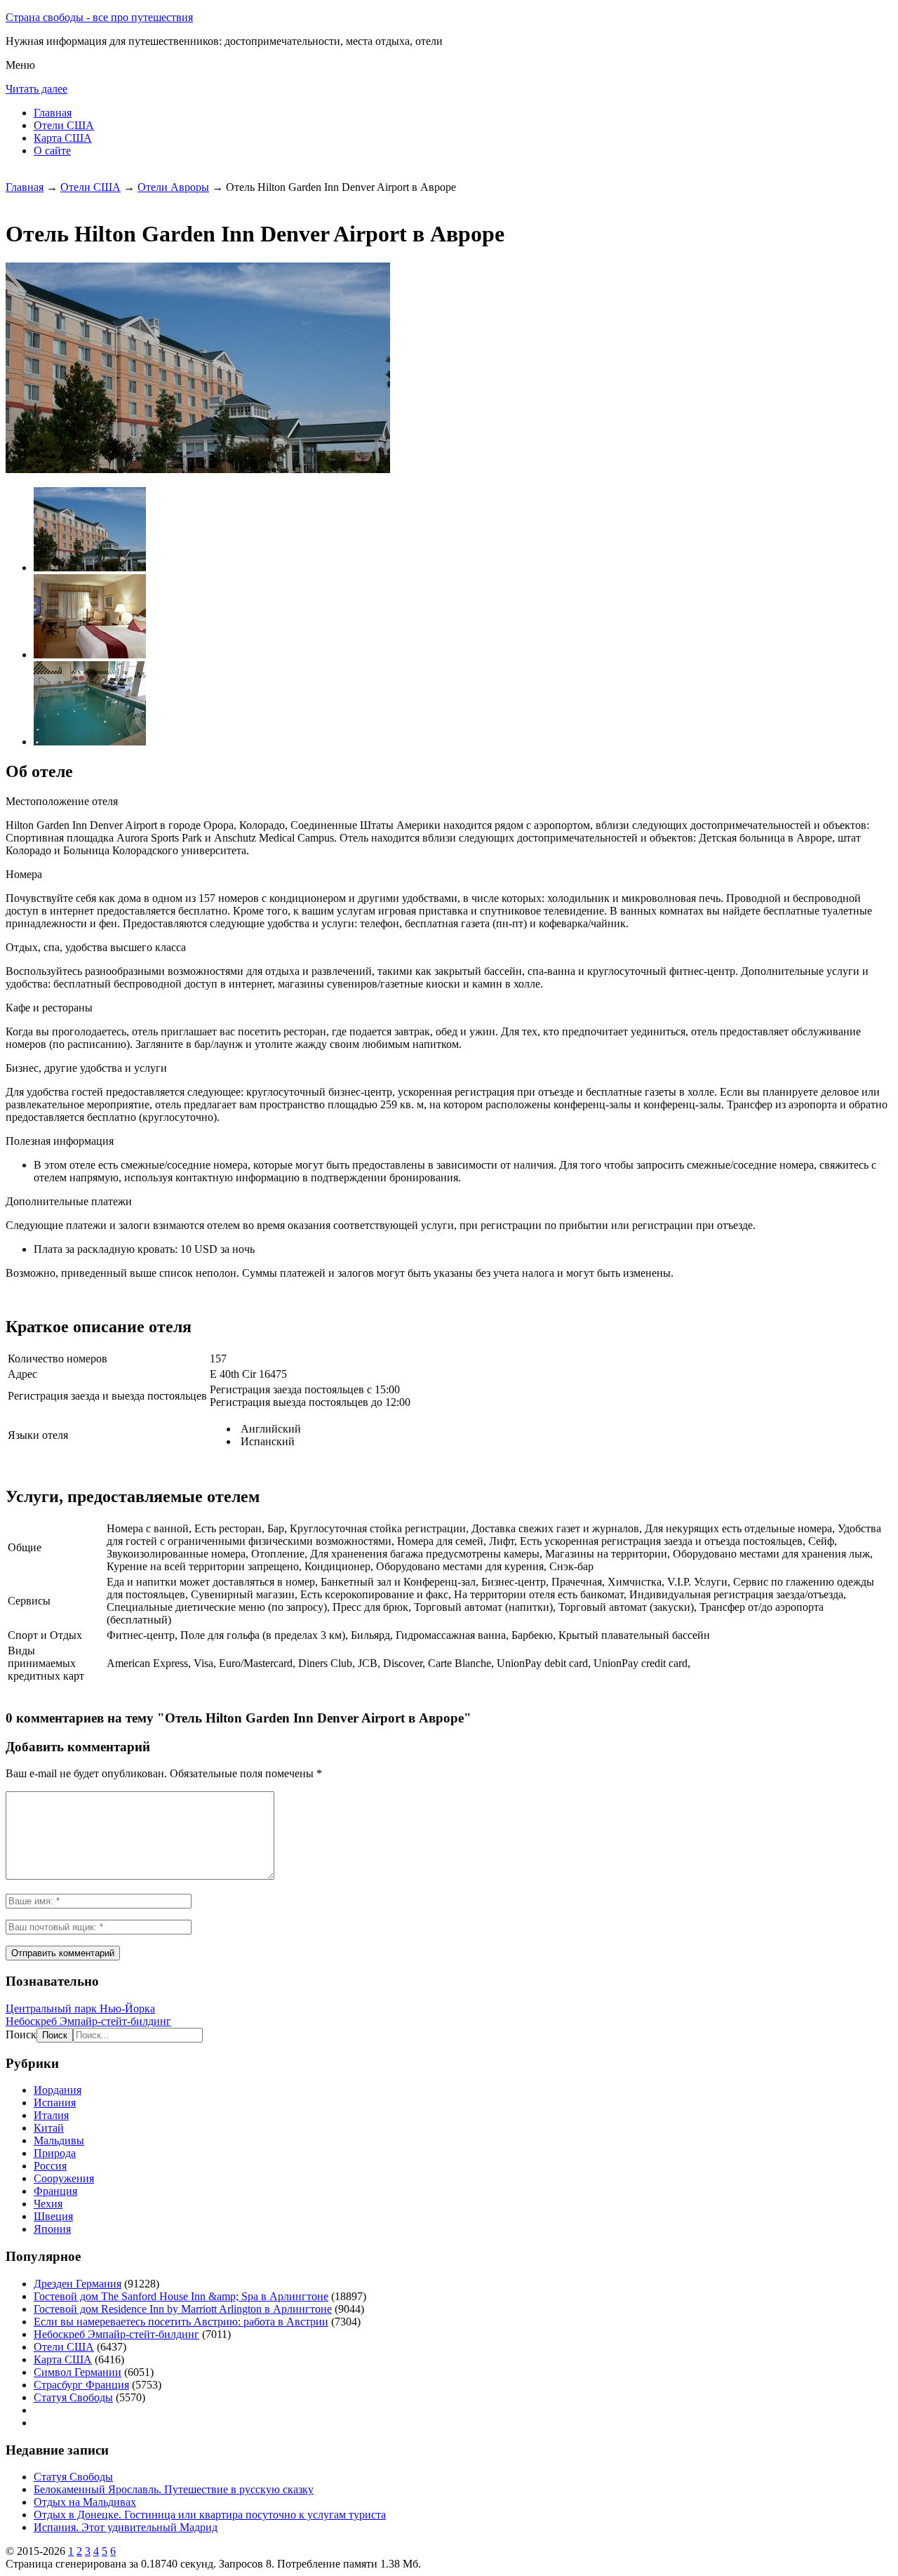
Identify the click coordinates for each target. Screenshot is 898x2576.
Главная (53, 113)
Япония (52, 2229)
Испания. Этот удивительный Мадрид (126, 2527)
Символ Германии (78, 2372)
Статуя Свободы (73, 2397)
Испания (55, 2103)
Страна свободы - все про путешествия (99, 17)
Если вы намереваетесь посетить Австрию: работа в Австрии (181, 2322)
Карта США (63, 138)
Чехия (48, 2204)
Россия (50, 2166)
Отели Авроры (173, 187)
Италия (51, 2115)
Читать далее (36, 89)
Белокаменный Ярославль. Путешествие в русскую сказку (174, 2489)
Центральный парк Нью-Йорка (80, 2009)
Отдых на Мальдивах (85, 2502)
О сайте (52, 151)
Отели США (64, 125)
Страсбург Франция (81, 2385)
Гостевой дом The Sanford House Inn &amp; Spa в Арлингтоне (181, 2296)
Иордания (58, 2090)
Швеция (53, 2216)
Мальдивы (59, 2140)
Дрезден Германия (78, 2284)
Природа (55, 2153)
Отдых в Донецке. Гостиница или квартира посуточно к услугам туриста (210, 2515)
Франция (55, 2191)
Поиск (21, 2034)
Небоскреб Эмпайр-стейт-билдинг (88, 2021)
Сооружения (64, 2178)
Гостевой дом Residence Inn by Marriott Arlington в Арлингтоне (183, 2309)
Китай (49, 2128)
